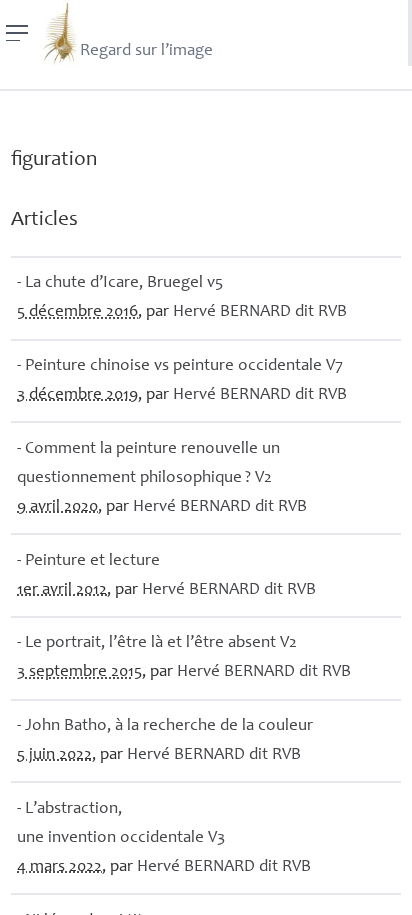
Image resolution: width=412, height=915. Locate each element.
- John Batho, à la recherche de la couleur (165, 726)
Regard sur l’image (146, 51)
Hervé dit (260, 312)
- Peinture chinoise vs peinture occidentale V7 (180, 366)
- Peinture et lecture (88, 561)
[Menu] (17, 33)
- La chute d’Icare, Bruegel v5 (120, 283)
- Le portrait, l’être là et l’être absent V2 (157, 643)
